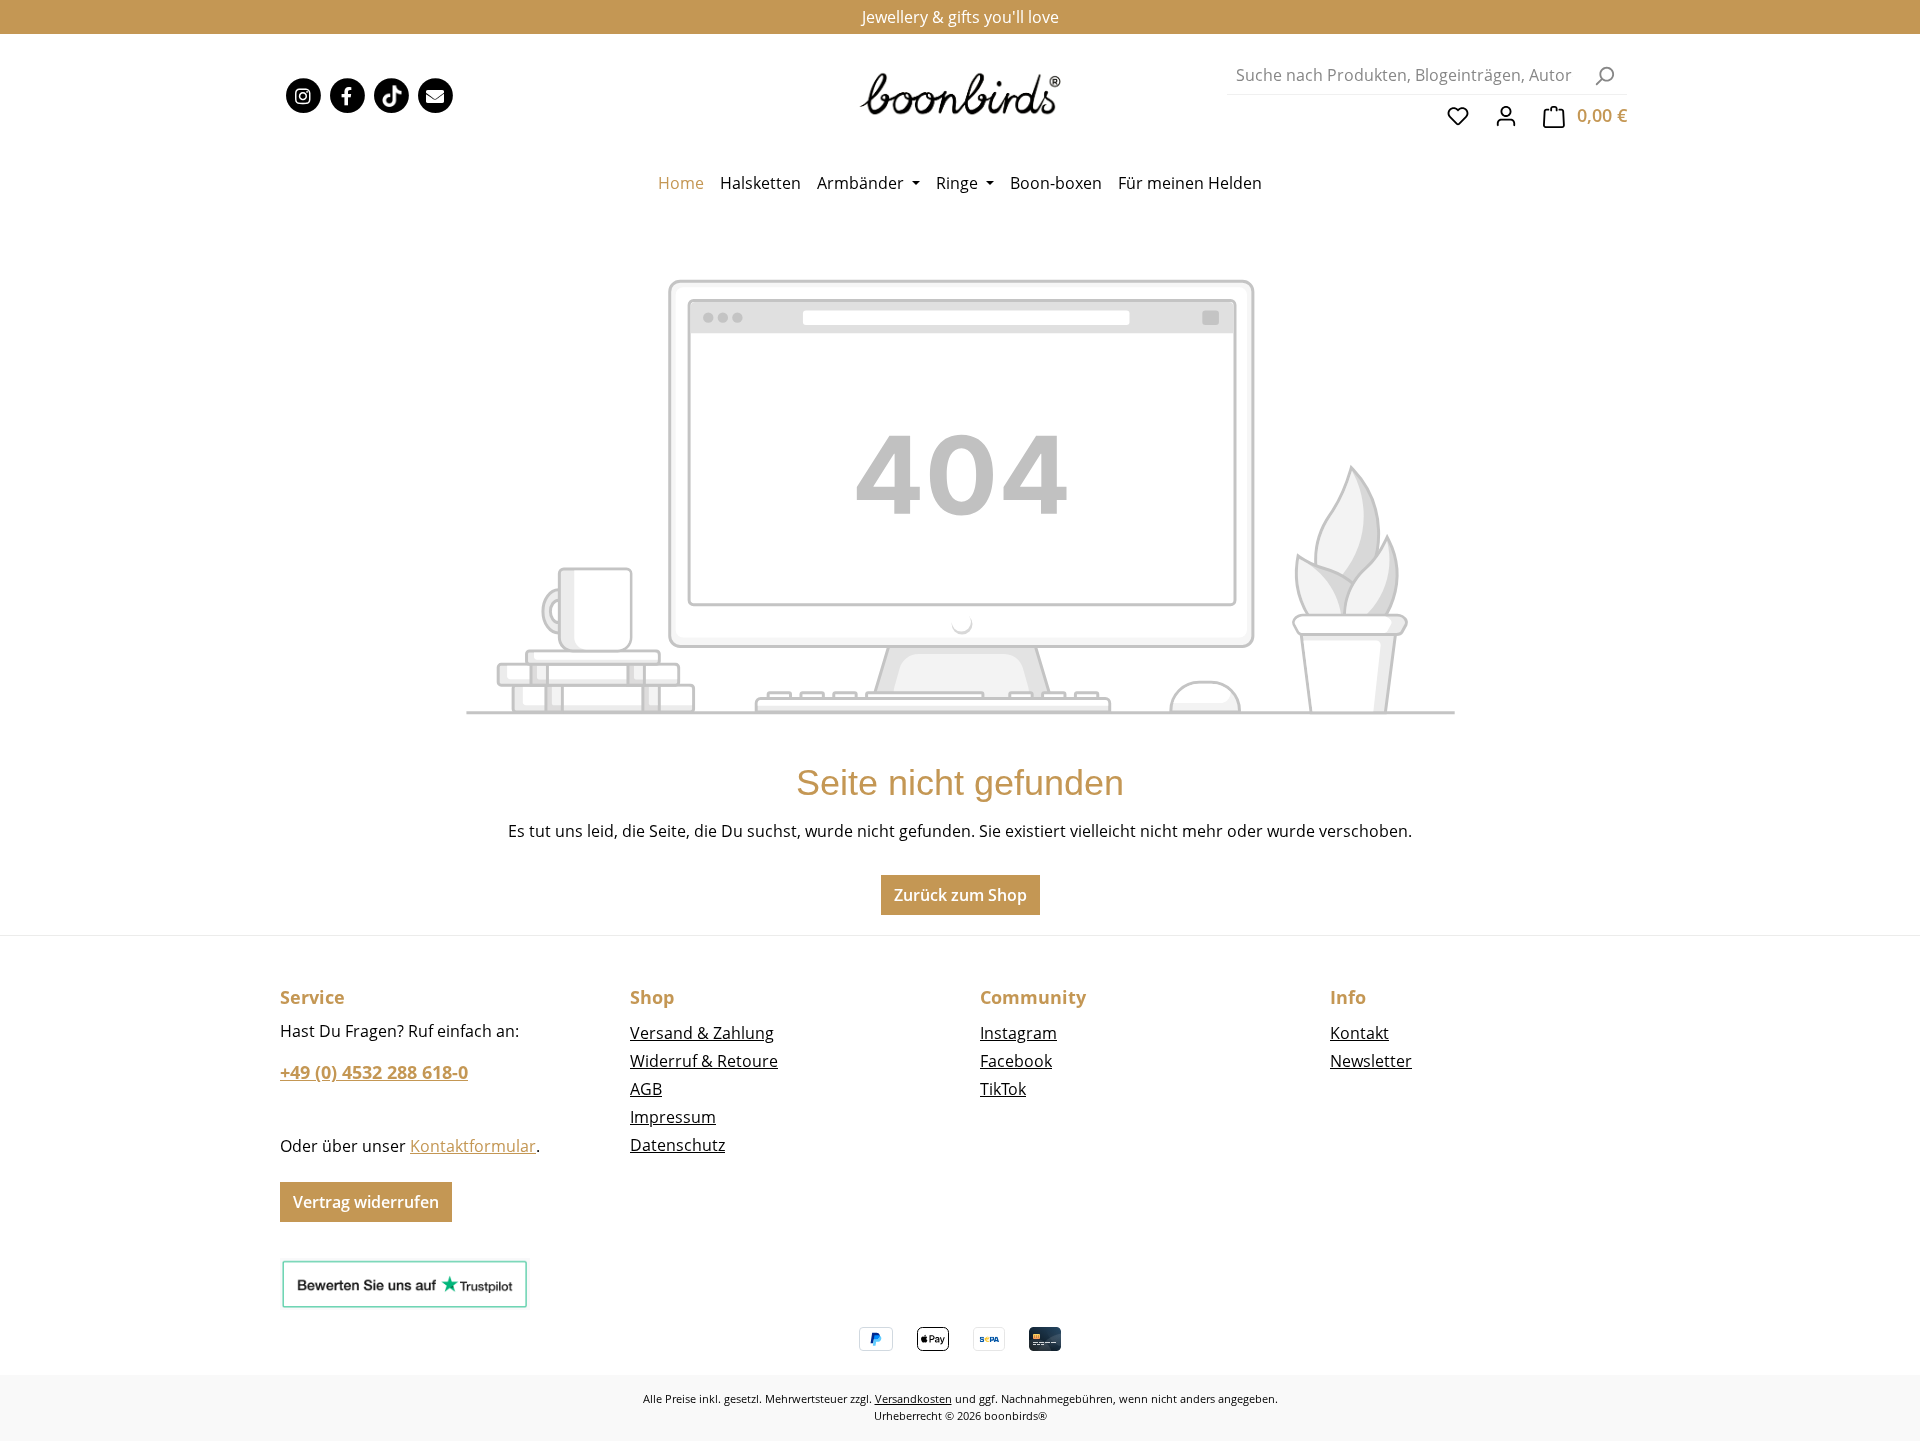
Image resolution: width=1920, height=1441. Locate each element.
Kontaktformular (473, 1146)
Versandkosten (913, 1398)
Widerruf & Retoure (704, 1061)
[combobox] (1404, 75)
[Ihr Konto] (1506, 115)
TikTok (1003, 1089)
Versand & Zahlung (702, 1033)
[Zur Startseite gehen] (960, 92)
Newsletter (1371, 1061)
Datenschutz (677, 1145)
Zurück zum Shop (960, 895)
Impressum (673, 1117)
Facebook (1016, 1061)
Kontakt (1359, 1033)
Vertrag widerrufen (366, 1202)
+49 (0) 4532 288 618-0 (374, 1072)
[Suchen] (1604, 75)
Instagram (1018, 1033)
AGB (646, 1089)
